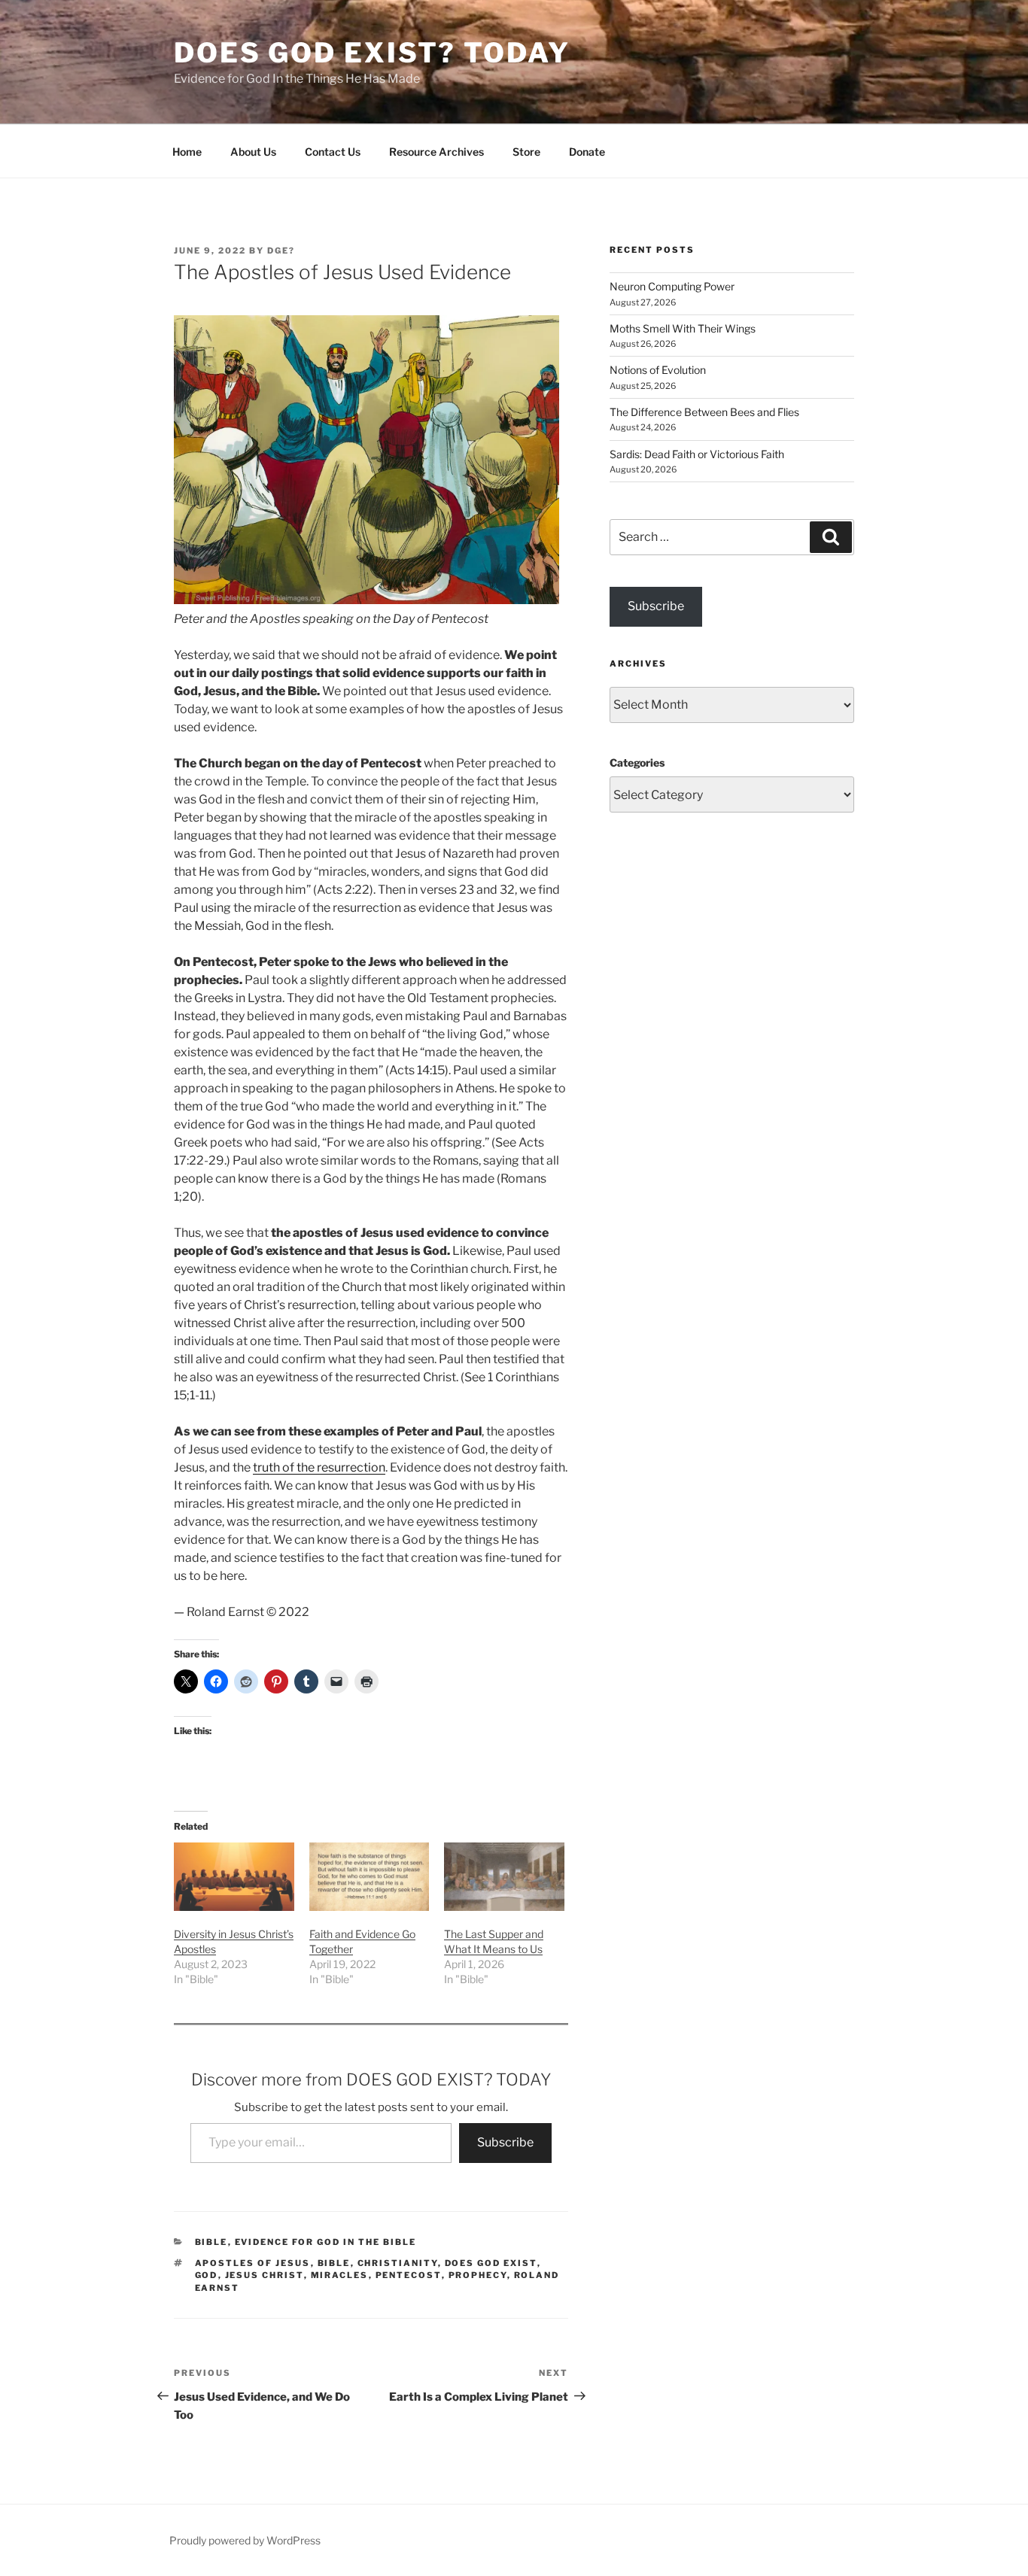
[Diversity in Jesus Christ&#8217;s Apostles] (234, 1877)
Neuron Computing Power (672, 286)
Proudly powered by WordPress (245, 2540)
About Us (253, 152)
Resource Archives (436, 152)
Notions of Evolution (658, 370)
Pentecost (409, 2275)
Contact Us (333, 152)
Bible (211, 2242)
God (207, 2275)
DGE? (281, 251)
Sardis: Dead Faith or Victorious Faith (697, 454)
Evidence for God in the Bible (326, 2242)
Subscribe (505, 2142)
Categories (637, 762)
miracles (340, 2275)
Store (526, 152)
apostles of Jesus (253, 2263)
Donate (587, 152)
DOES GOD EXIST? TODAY (372, 53)
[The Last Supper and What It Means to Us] (504, 1877)
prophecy (478, 2275)
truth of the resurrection (319, 1467)
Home (187, 152)
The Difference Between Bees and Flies (704, 412)
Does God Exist (491, 2263)
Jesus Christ (265, 2275)
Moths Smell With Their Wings (683, 328)
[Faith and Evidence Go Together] (370, 1877)
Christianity (398, 2263)
